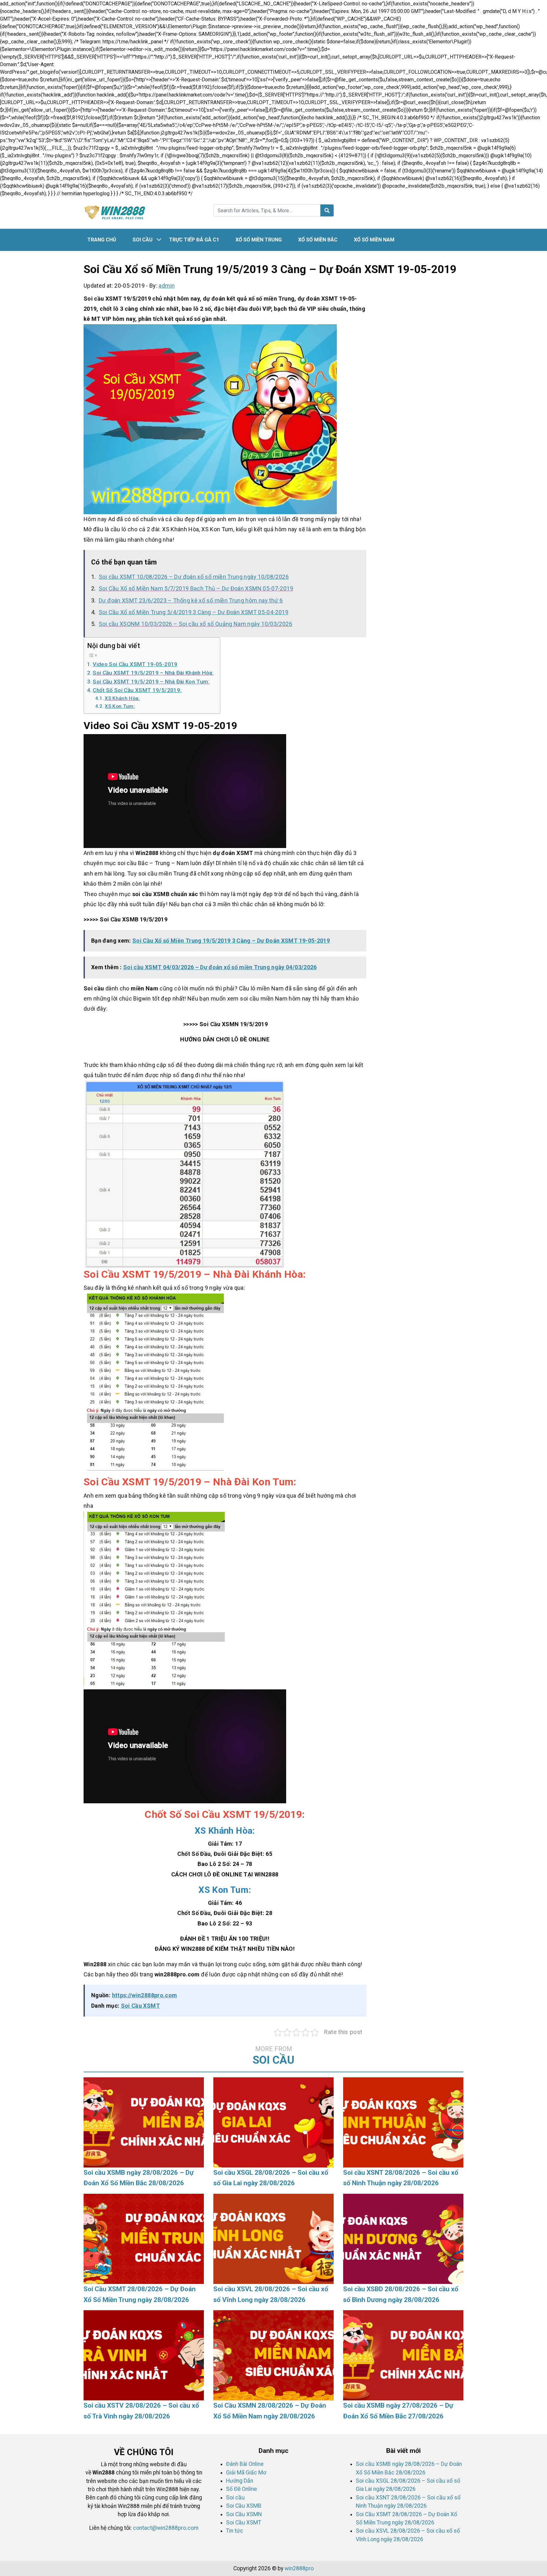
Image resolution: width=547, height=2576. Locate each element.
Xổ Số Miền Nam (374, 240)
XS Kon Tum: (120, 706)
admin (167, 286)
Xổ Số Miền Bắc (318, 240)
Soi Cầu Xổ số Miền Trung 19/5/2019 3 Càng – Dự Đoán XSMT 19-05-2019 (231, 941)
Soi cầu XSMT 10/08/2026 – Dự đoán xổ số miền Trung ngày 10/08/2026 (194, 577)
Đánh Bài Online (245, 2464)
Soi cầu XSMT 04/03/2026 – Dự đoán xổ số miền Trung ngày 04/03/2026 (220, 967)
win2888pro (299, 2568)
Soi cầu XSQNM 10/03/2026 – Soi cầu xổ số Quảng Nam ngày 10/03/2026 (195, 624)
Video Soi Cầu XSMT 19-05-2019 (135, 664)
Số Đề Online (242, 2489)
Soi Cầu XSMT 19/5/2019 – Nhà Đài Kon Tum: (151, 682)
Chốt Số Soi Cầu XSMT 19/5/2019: (137, 690)
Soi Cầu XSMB (244, 2506)
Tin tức (235, 2531)
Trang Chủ (102, 240)
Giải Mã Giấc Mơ (246, 2473)
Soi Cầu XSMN (244, 2514)
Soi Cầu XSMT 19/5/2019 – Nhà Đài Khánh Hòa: (153, 673)
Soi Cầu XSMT (140, 2006)
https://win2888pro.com (145, 1995)
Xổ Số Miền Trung (259, 240)
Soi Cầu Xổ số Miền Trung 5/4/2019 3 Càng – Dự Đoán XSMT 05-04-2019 (194, 612)
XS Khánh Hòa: (122, 698)
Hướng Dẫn (240, 2481)
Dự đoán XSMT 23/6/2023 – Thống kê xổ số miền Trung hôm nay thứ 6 (191, 600)
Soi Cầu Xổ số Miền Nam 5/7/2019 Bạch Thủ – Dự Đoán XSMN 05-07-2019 (196, 588)
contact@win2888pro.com (166, 2528)
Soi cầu (143, 240)
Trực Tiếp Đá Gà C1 (194, 240)
